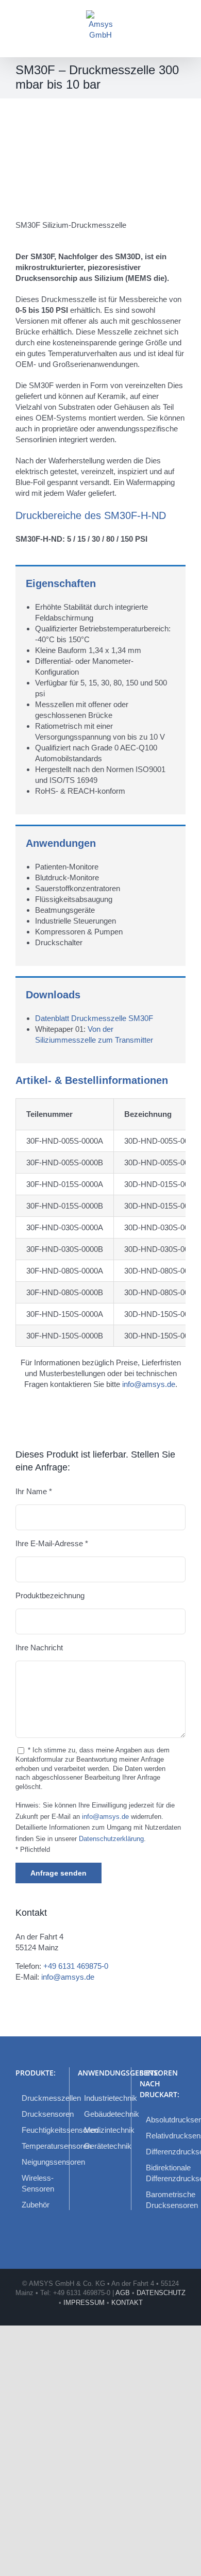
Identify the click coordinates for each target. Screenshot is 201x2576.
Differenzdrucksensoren (163, 2152)
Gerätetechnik (101, 2146)
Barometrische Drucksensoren (163, 2200)
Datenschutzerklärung (111, 1839)
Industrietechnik (101, 2098)
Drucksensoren (39, 2114)
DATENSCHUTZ (161, 2293)
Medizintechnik (101, 2130)
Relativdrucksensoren (163, 2136)
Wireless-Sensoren (38, 2183)
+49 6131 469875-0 (76, 1966)
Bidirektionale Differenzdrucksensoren (163, 2173)
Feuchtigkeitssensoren (39, 2130)
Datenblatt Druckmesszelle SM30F (94, 1018)
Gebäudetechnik (101, 2114)
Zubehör (36, 2205)
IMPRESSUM (84, 2303)
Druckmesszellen (39, 2098)
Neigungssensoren (39, 2162)
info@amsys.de (149, 1384)
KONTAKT (127, 2303)
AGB (123, 2293)
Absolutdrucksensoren (163, 2120)
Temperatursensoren (39, 2146)
